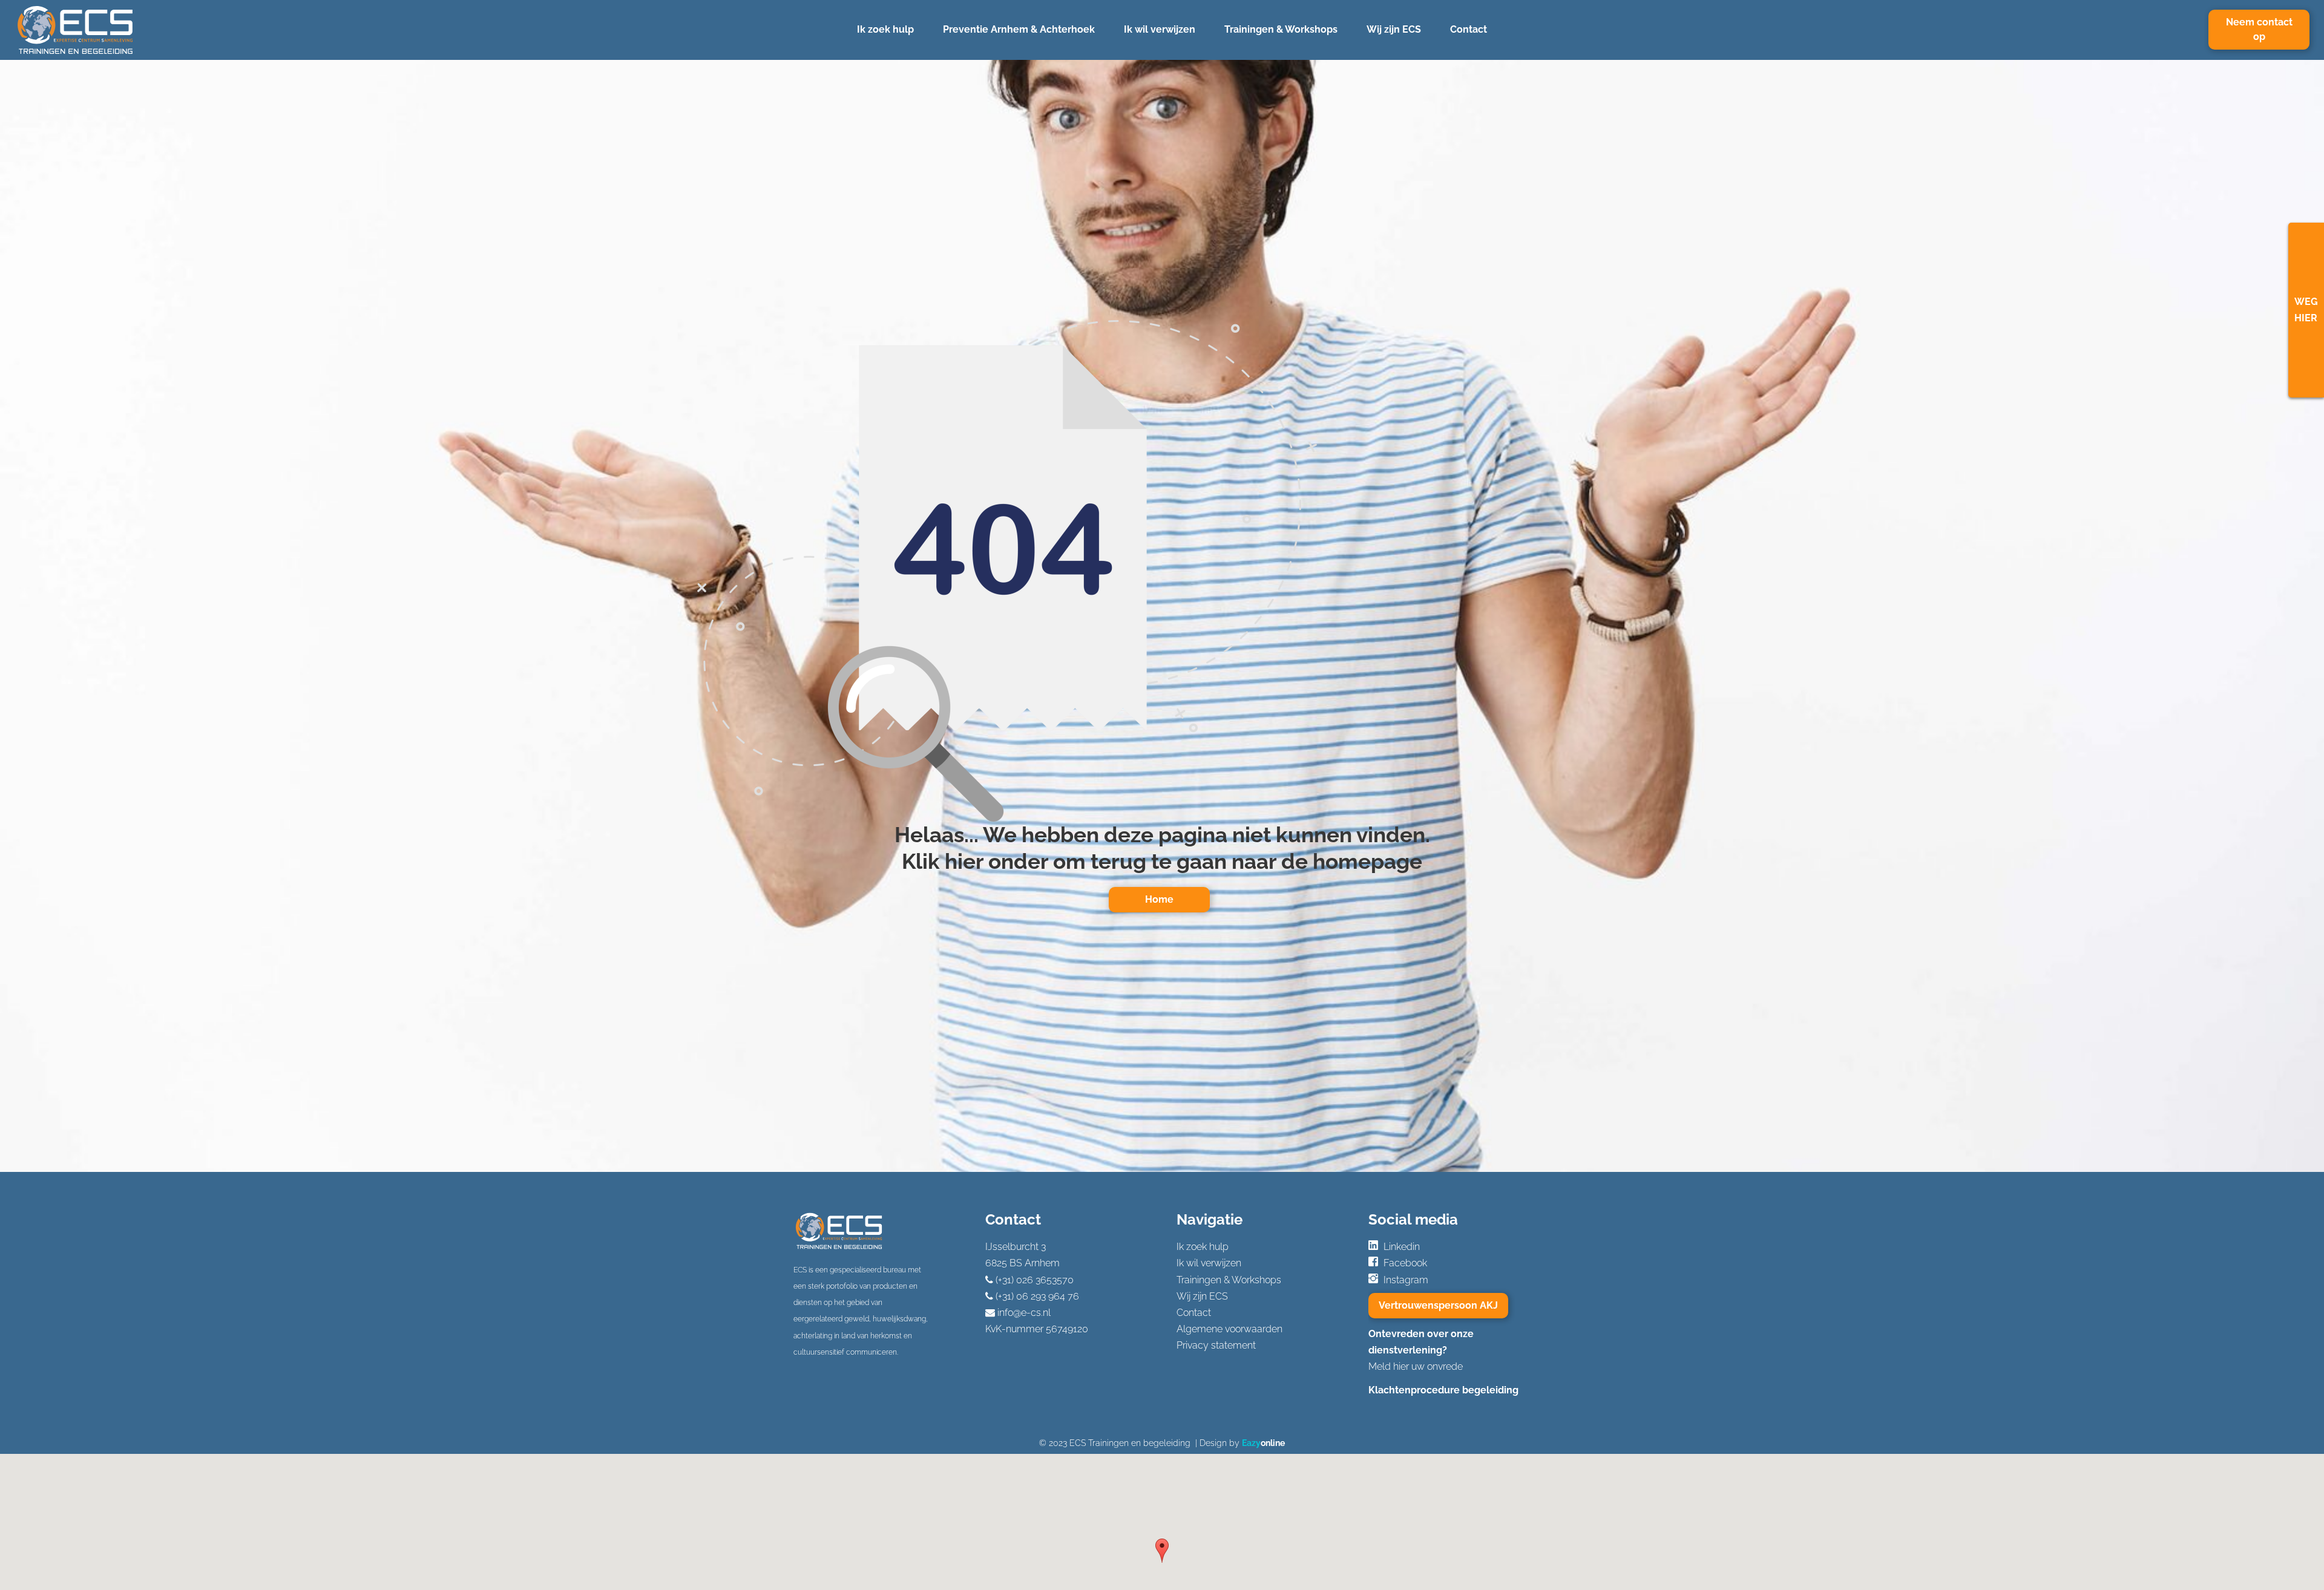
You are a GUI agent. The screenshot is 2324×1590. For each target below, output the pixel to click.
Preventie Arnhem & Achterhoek (1019, 29)
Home (1159, 899)
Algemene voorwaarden (1229, 1329)
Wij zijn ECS (1394, 29)
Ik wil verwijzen (1160, 29)
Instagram (1406, 1280)
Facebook (1405, 1263)
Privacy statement (1216, 1345)
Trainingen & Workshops (1281, 29)
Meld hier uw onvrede (1416, 1366)
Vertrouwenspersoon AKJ (1438, 1305)
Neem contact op (2259, 29)
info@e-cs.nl (1024, 1313)
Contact (1469, 29)
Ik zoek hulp (885, 29)
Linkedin (1402, 1247)
